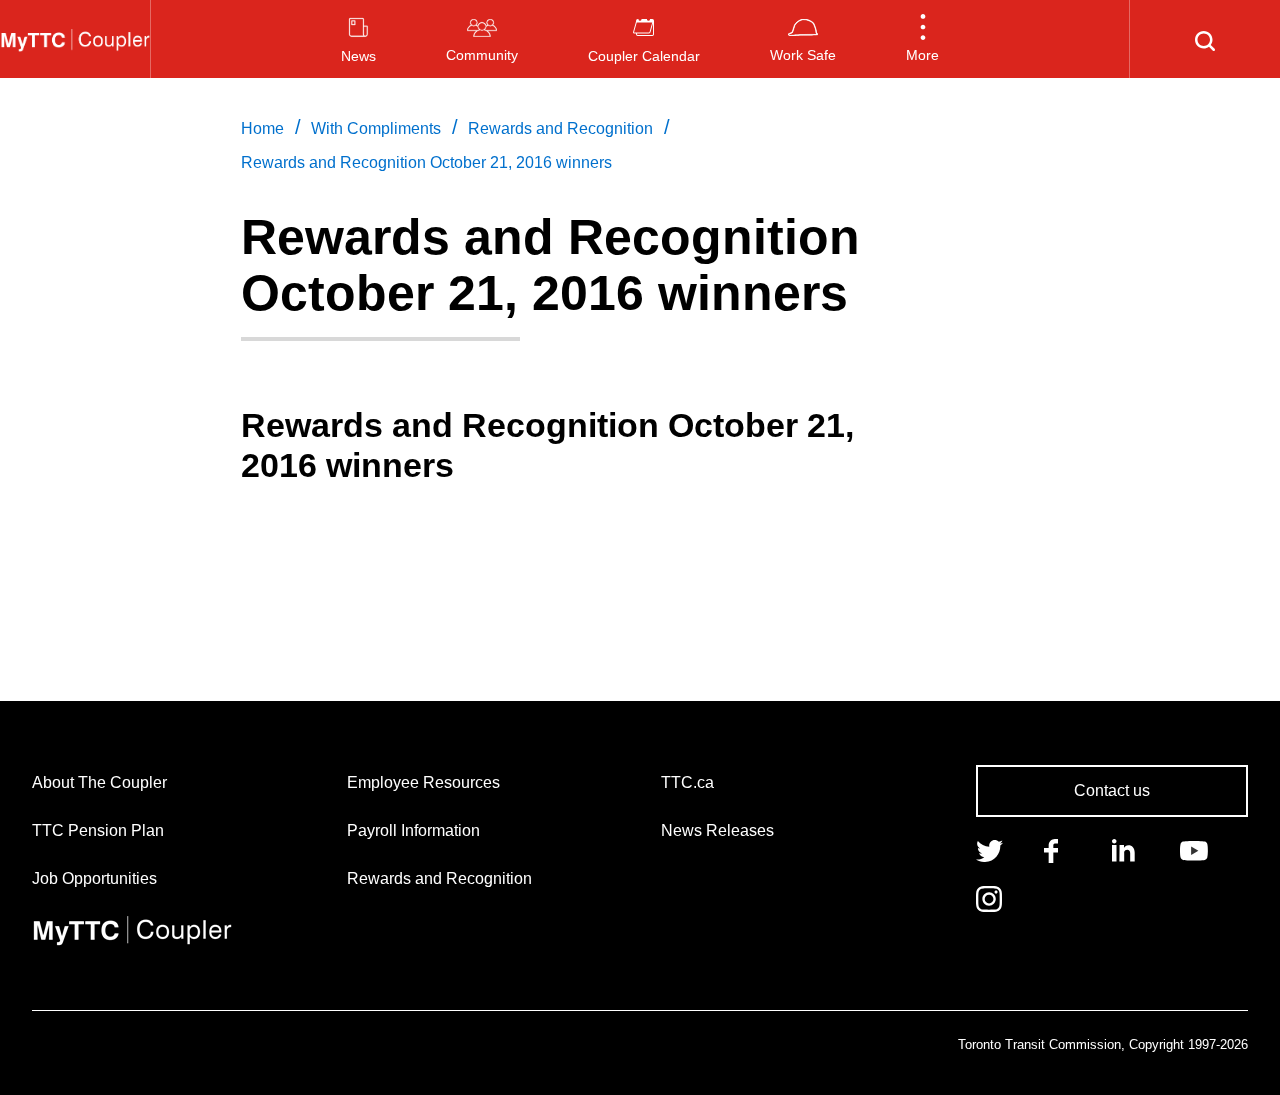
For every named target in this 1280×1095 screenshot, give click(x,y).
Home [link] (262, 128)
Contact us (1112, 790)
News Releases (717, 830)
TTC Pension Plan (98, 830)
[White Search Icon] (1205, 39)
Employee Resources (423, 782)
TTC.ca (687, 782)
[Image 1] (75, 39)
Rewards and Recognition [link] (560, 128)
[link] (989, 849)
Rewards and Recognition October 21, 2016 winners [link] (426, 162)
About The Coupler (99, 782)
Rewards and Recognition (439, 878)
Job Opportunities (94, 878)
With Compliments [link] (376, 128)
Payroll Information (413, 830)
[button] (922, 39)
